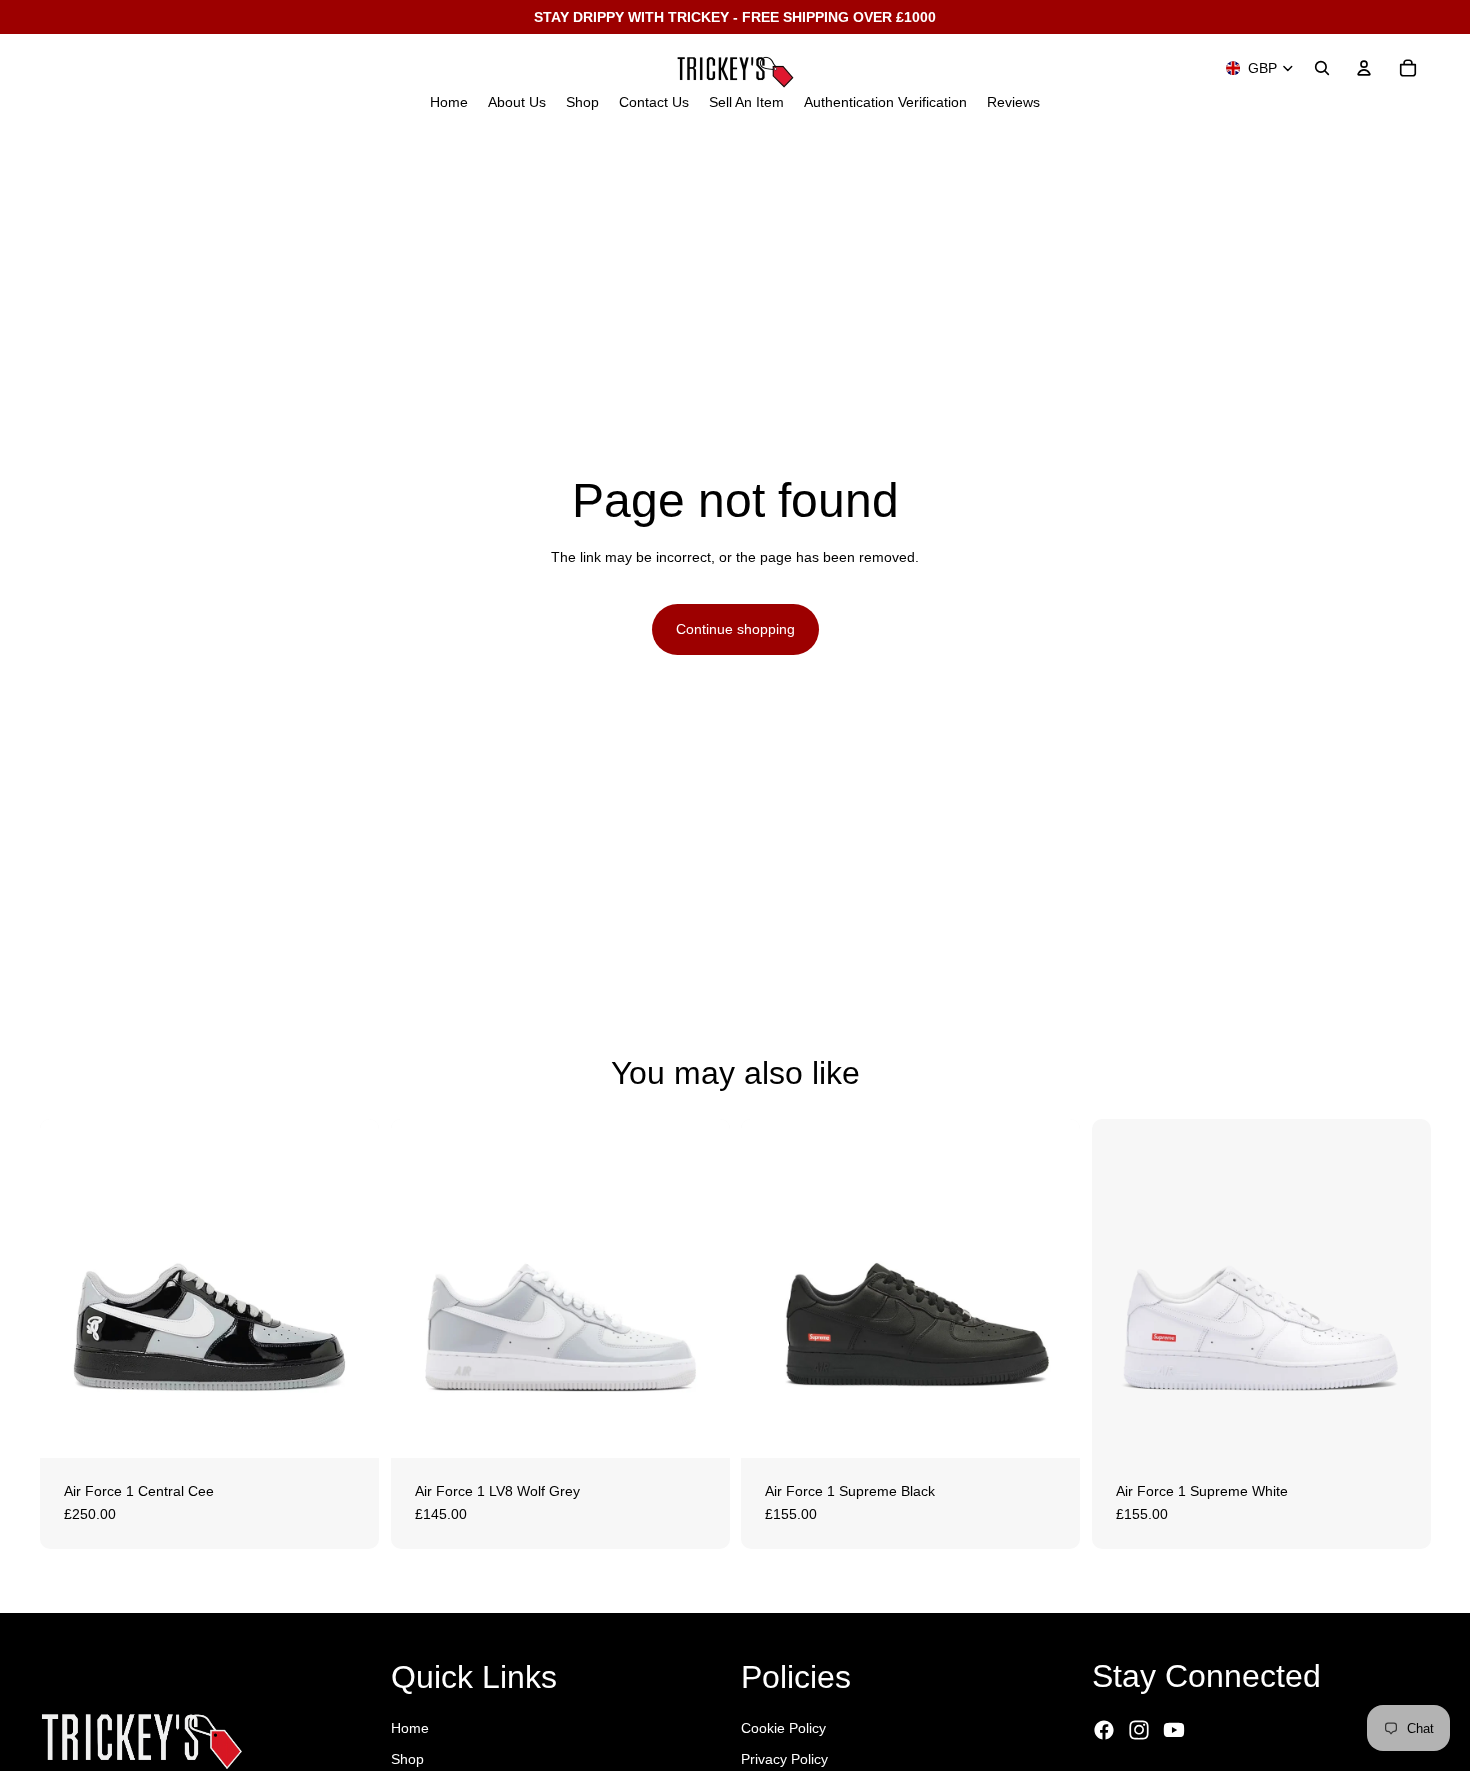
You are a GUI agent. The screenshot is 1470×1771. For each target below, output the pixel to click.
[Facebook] (1104, 1730)
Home (410, 1728)
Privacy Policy (784, 1759)
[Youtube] (1174, 1730)
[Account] (1364, 68)
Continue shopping (735, 629)
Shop (407, 1759)
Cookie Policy (783, 1728)
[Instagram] (1139, 1730)
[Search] (1322, 68)
